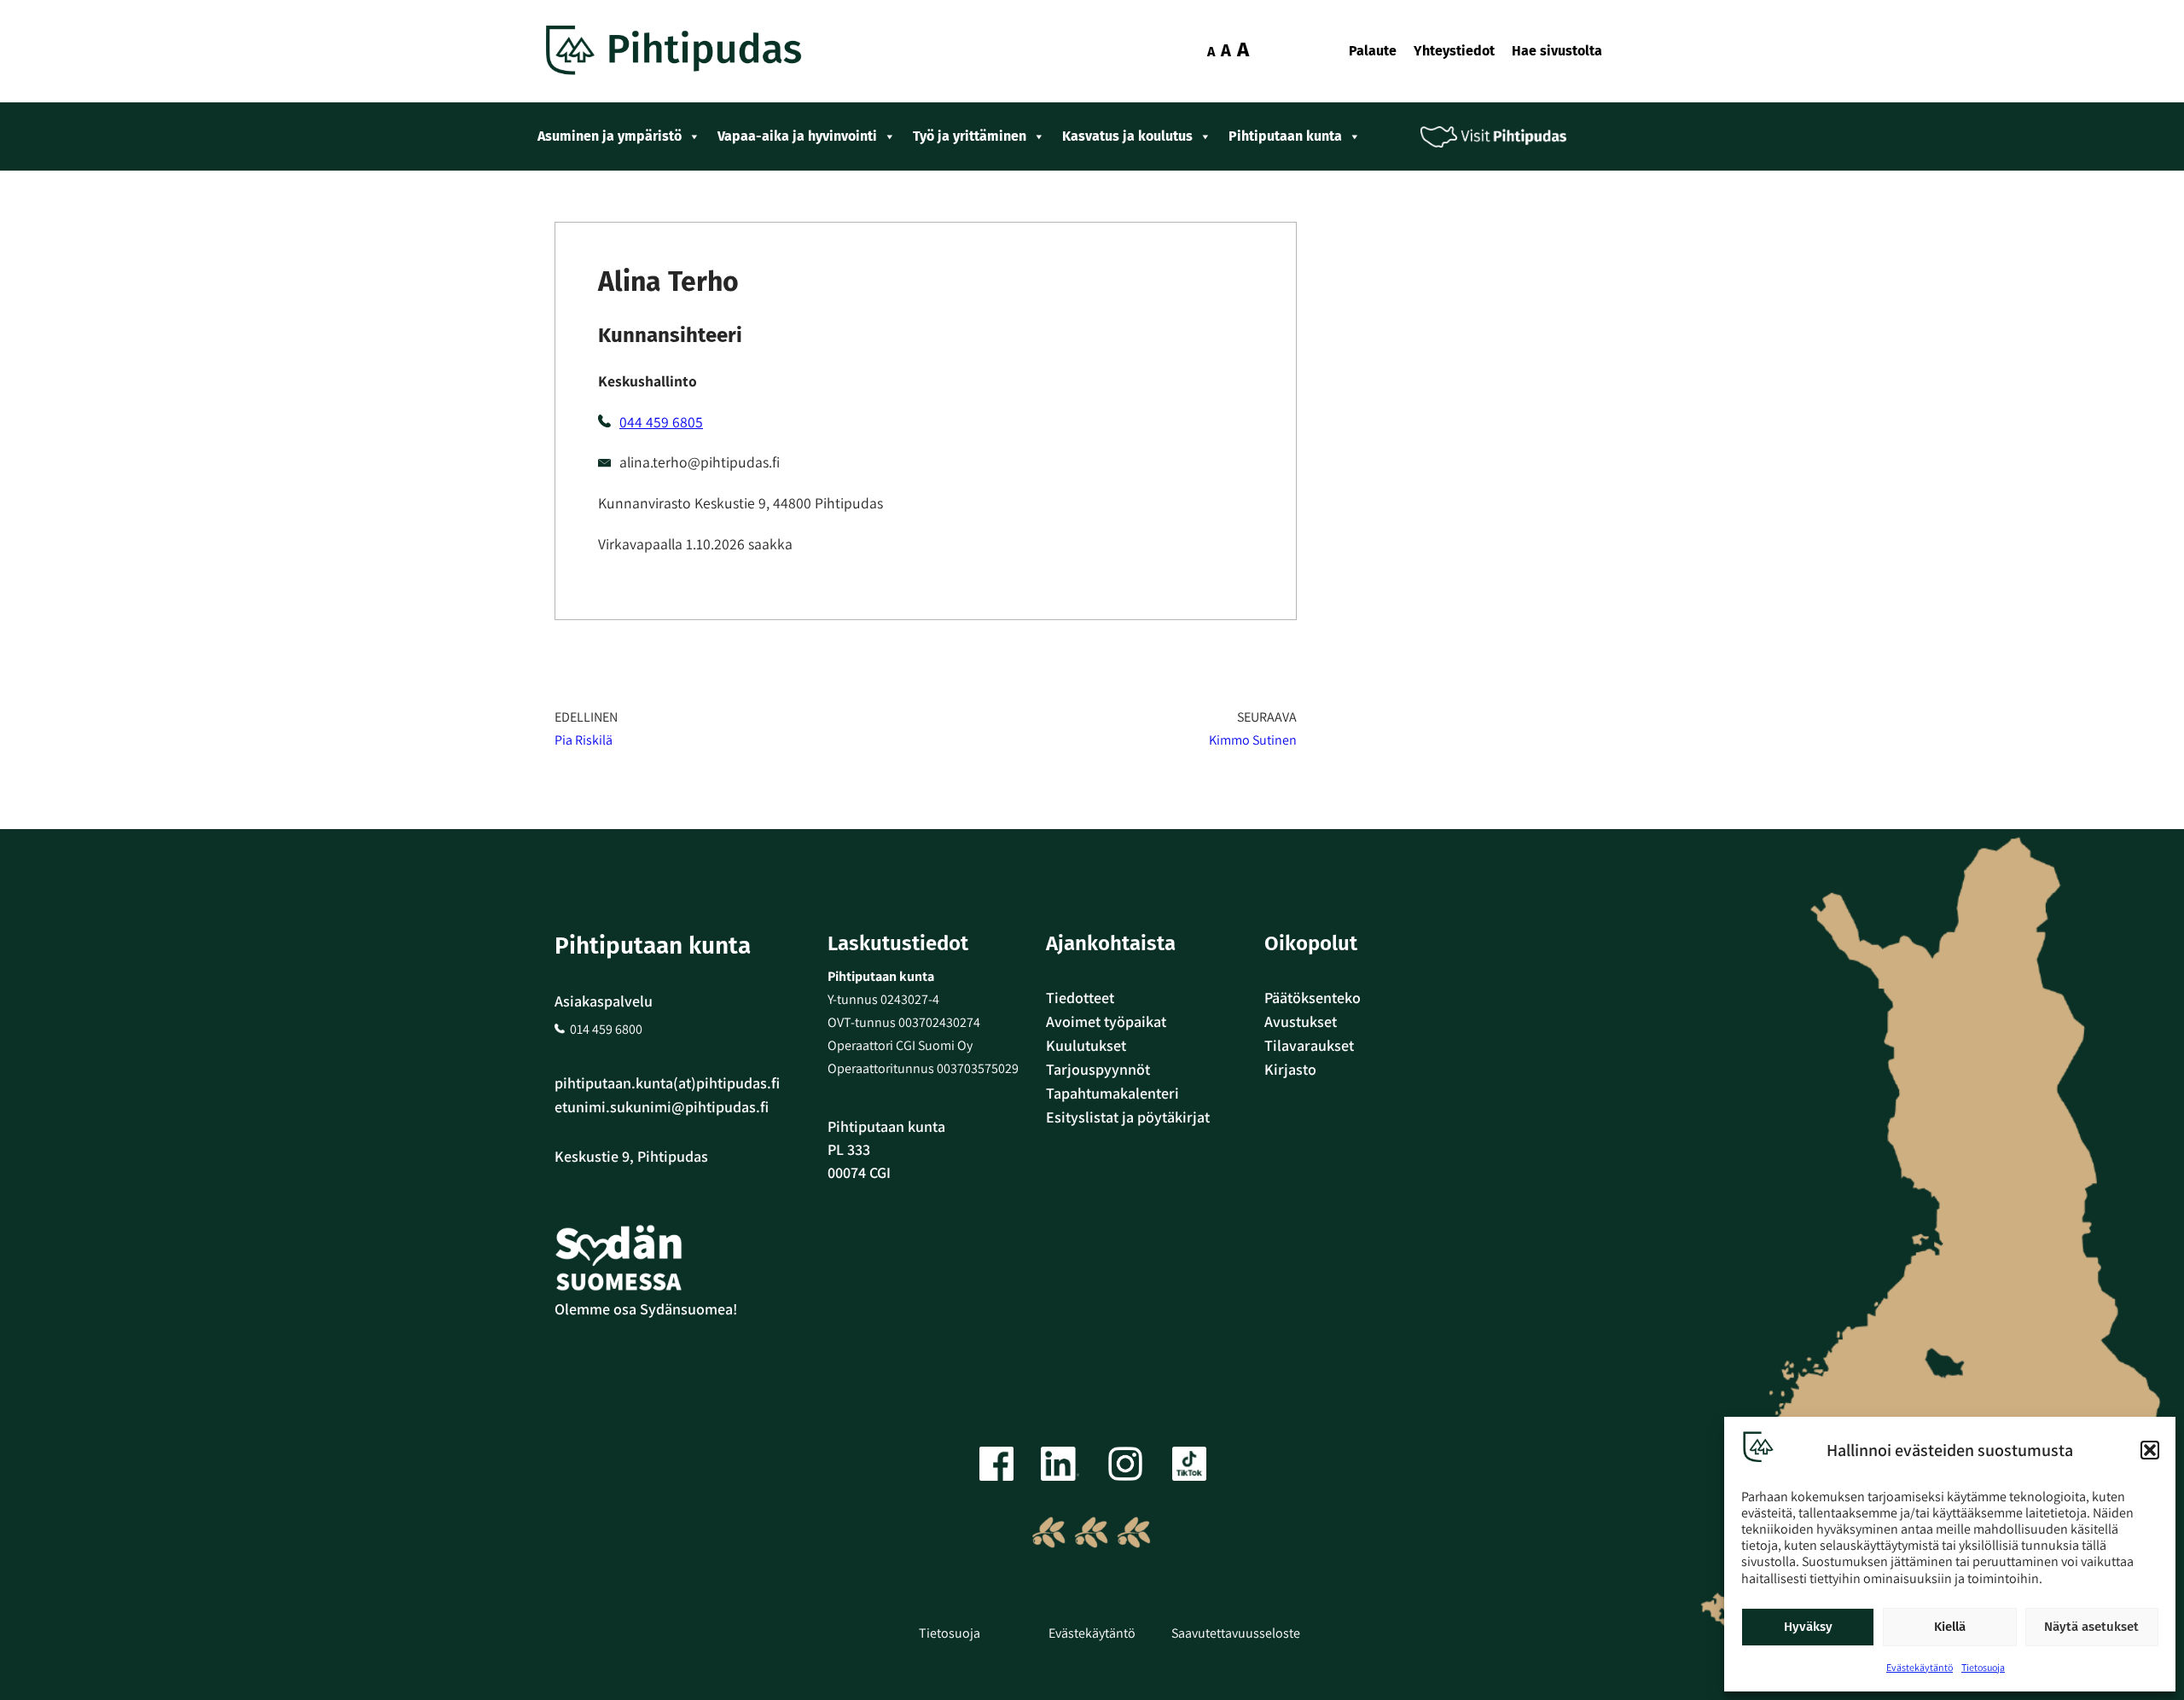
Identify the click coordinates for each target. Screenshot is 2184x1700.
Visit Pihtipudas (1506, 137)
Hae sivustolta (1557, 51)
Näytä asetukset (2091, 1627)
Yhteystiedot (1454, 51)
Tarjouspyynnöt (1098, 1069)
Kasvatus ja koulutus (1127, 136)
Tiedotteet (1080, 998)
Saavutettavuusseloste (1236, 1633)
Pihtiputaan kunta (1285, 136)
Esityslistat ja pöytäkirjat (1128, 1117)
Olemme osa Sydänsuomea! (646, 1309)
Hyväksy (1808, 1627)
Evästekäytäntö (1920, 1667)
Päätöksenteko (1313, 998)
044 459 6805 (661, 422)
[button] (2150, 1450)
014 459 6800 (606, 1029)
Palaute (1373, 51)
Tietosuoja (1983, 1667)
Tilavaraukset (1309, 1045)
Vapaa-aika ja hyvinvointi (797, 136)
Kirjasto (1290, 1069)
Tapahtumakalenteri (1112, 1093)
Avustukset (1301, 1021)
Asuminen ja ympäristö (610, 136)
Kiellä (1950, 1627)
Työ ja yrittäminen (970, 136)
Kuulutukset (1086, 1045)
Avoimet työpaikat (1106, 1021)
